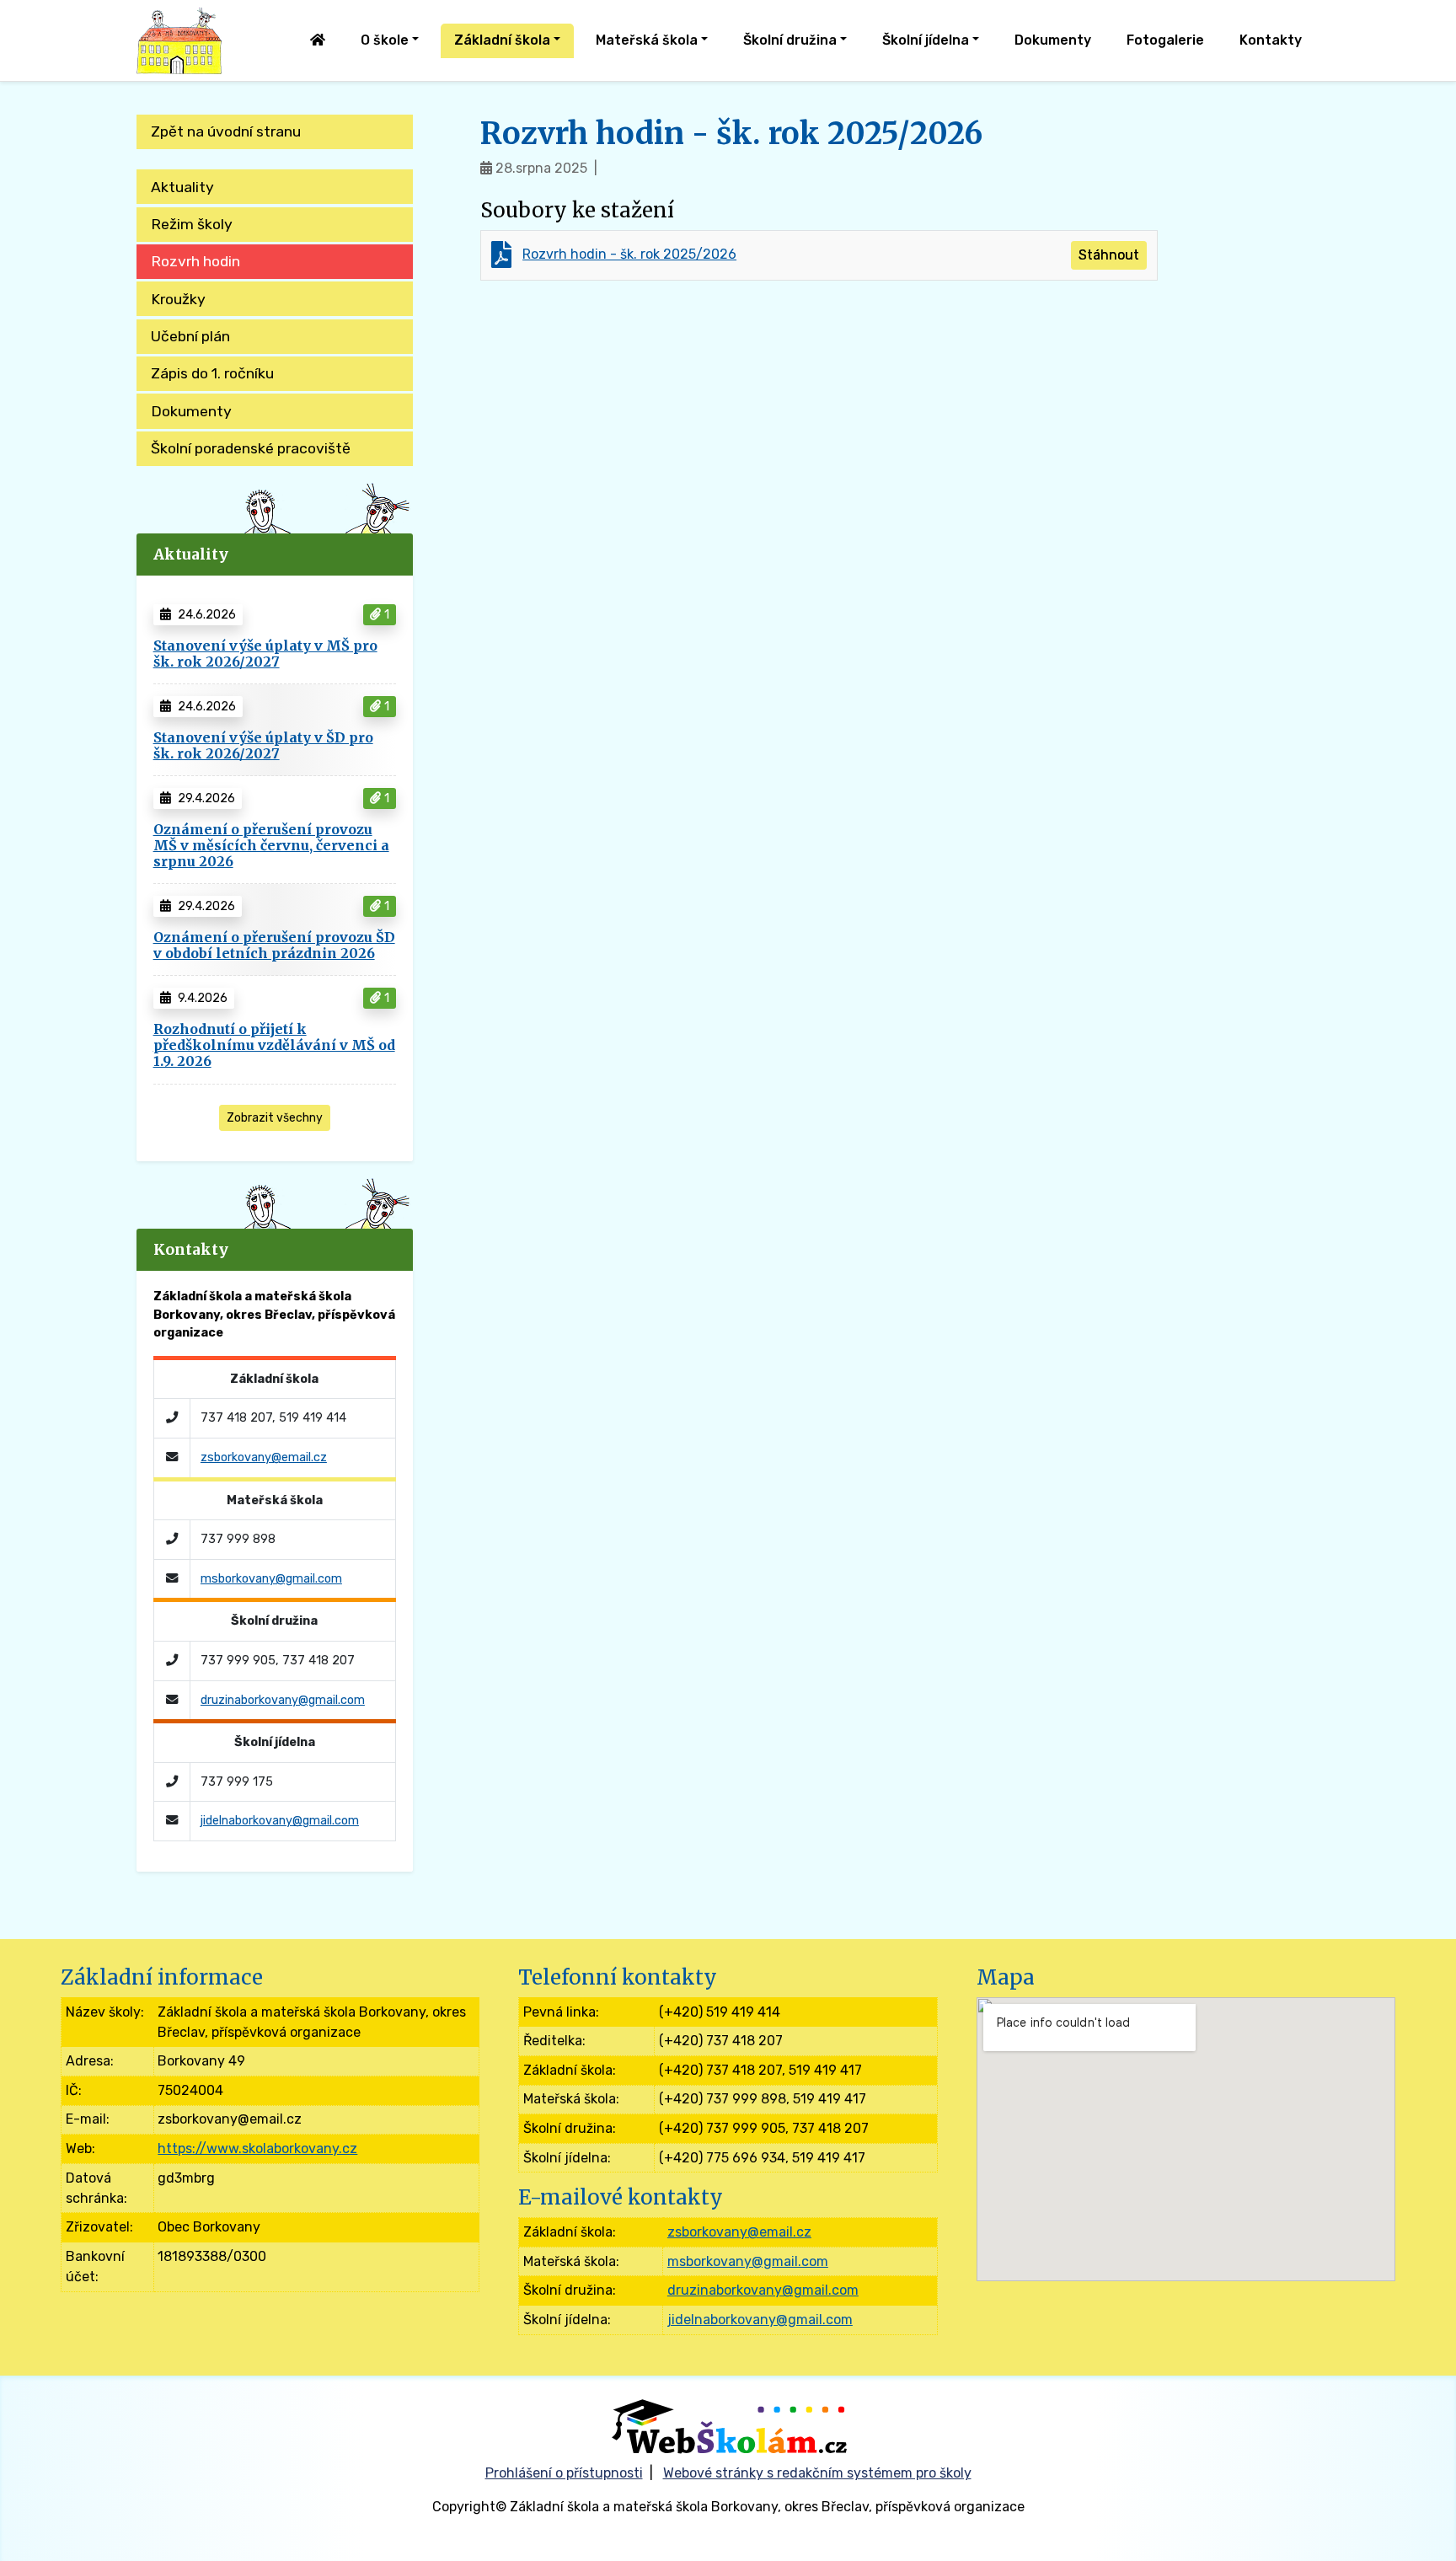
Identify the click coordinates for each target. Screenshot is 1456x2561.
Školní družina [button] (790, 40)
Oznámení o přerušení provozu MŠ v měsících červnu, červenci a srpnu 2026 (271, 845)
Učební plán (190, 336)
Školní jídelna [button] (926, 40)
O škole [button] (385, 40)
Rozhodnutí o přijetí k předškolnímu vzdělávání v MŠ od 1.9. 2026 (274, 1045)
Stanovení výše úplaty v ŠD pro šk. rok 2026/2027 (263, 745)
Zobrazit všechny (275, 1118)
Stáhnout (1109, 255)
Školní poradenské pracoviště (251, 448)
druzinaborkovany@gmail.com (283, 1700)
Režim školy (192, 224)
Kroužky (178, 299)
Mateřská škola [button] (647, 40)
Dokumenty (1053, 40)
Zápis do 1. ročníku (212, 373)
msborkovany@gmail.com (271, 1579)
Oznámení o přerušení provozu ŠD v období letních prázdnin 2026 (274, 945)
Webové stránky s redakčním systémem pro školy (817, 2473)
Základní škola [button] (502, 40)
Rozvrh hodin (195, 261)
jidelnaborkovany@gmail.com (280, 1821)
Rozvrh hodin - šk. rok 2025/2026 (629, 254)
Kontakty (1271, 40)
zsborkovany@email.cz (264, 1457)
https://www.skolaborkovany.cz (257, 2148)
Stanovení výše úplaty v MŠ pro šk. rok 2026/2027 (265, 654)
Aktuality (182, 187)
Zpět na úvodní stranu (226, 131)
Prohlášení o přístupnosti (564, 2473)
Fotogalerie (1165, 40)
